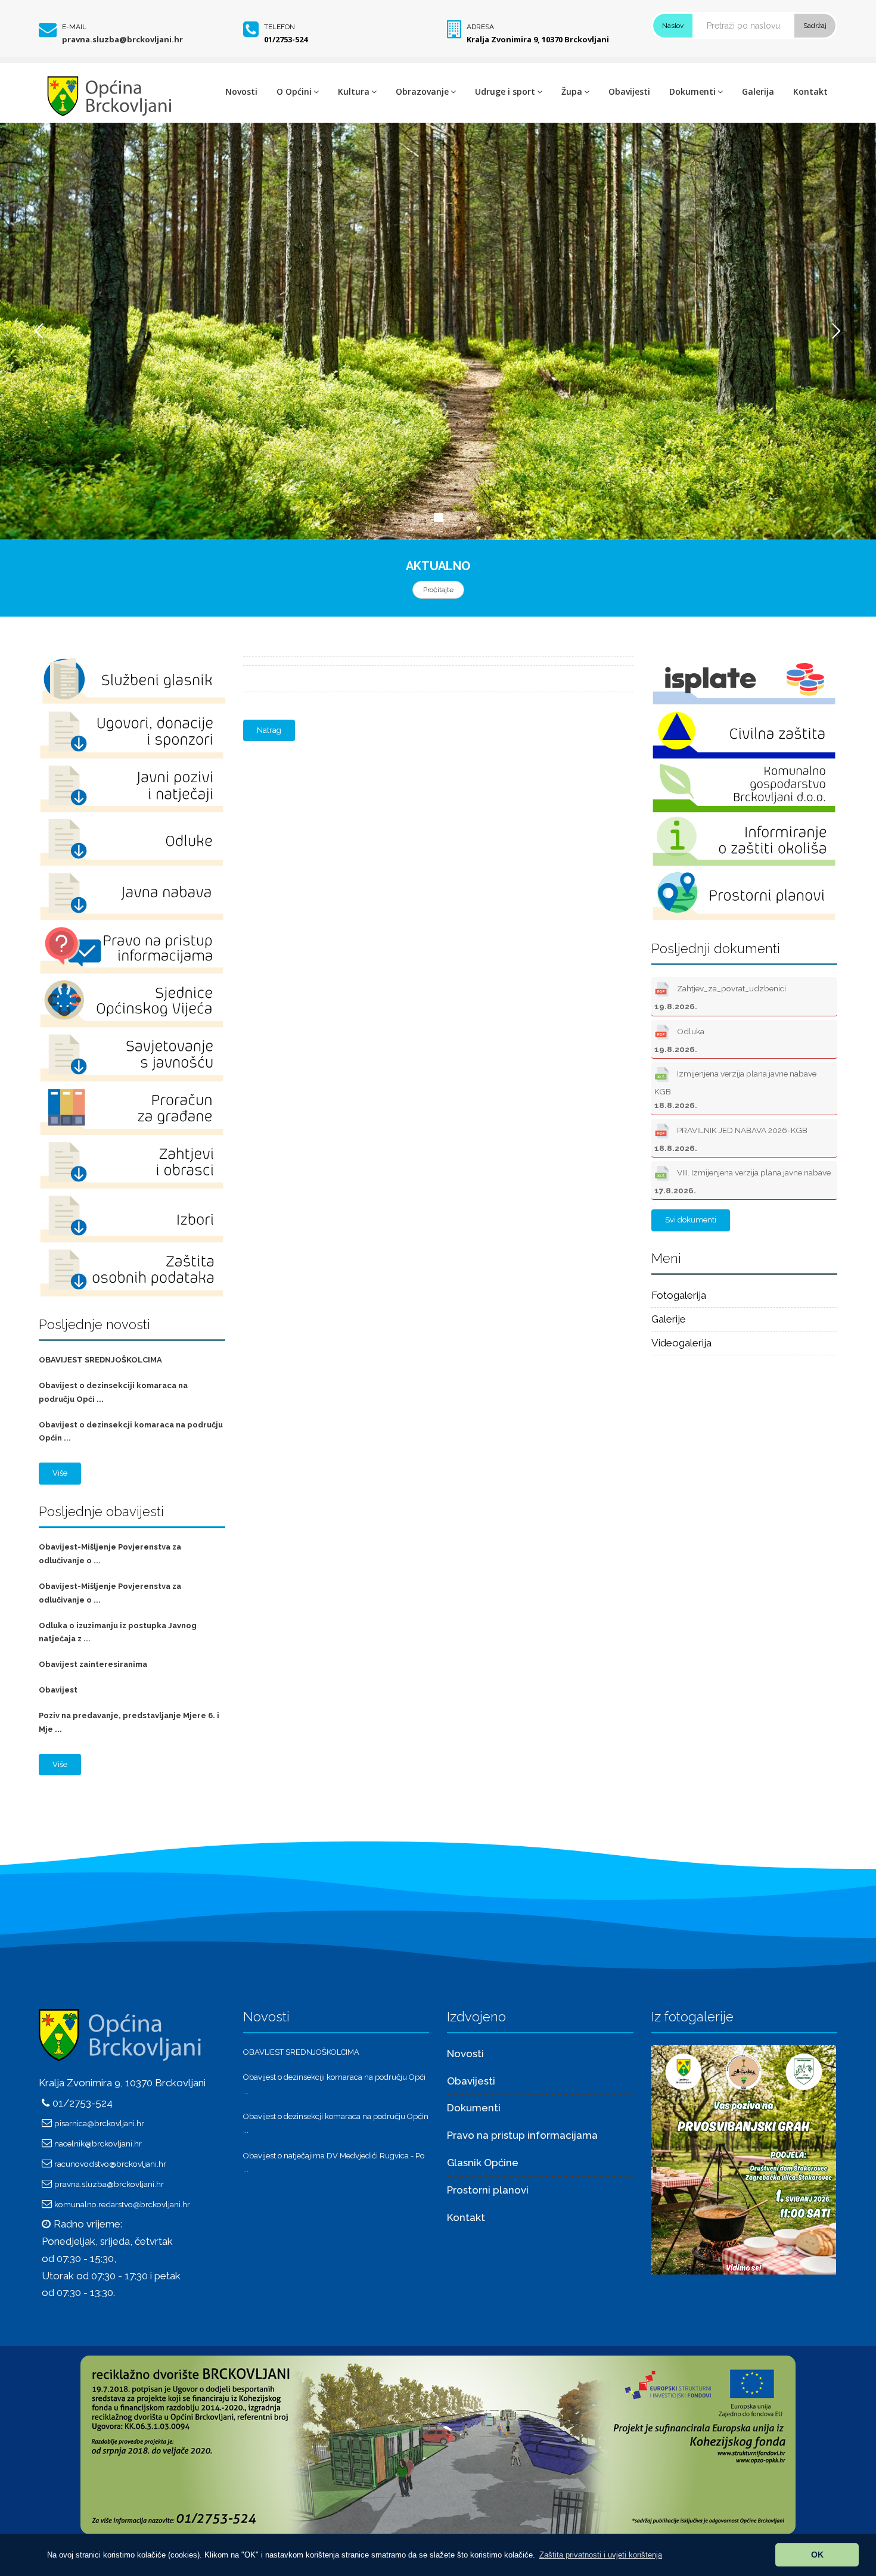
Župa (572, 91)
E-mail (74, 27)
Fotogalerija (679, 1295)
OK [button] (817, 2555)
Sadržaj (815, 26)
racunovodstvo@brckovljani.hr (110, 2164)
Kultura (354, 91)
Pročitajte (438, 590)
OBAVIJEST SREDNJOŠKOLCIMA (100, 1360)
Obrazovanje (422, 91)
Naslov (673, 26)
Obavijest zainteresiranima (93, 1664)
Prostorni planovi (488, 2190)
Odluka (679, 1040)
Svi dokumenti (691, 1220)
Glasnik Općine (483, 2163)
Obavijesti (629, 91)
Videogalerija (681, 1343)
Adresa (480, 27)
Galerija (758, 91)
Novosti (241, 91)
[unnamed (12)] (744, 2159)
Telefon (279, 27)
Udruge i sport (505, 91)
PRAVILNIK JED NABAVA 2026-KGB (731, 1139)
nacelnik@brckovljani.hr (98, 2143)
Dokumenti (692, 91)
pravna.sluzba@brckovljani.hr (122, 39)
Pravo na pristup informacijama (522, 2135)
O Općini (294, 91)
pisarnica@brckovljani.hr (99, 2123)
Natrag (269, 730)
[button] (601, 2555)
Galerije (669, 1319)
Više (60, 1473)
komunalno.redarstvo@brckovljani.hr (122, 2204)
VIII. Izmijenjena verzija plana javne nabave (743, 1181)
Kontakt (810, 91)
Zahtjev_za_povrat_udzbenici (720, 997)
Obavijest (58, 1690)
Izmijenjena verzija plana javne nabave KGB (735, 1089)
